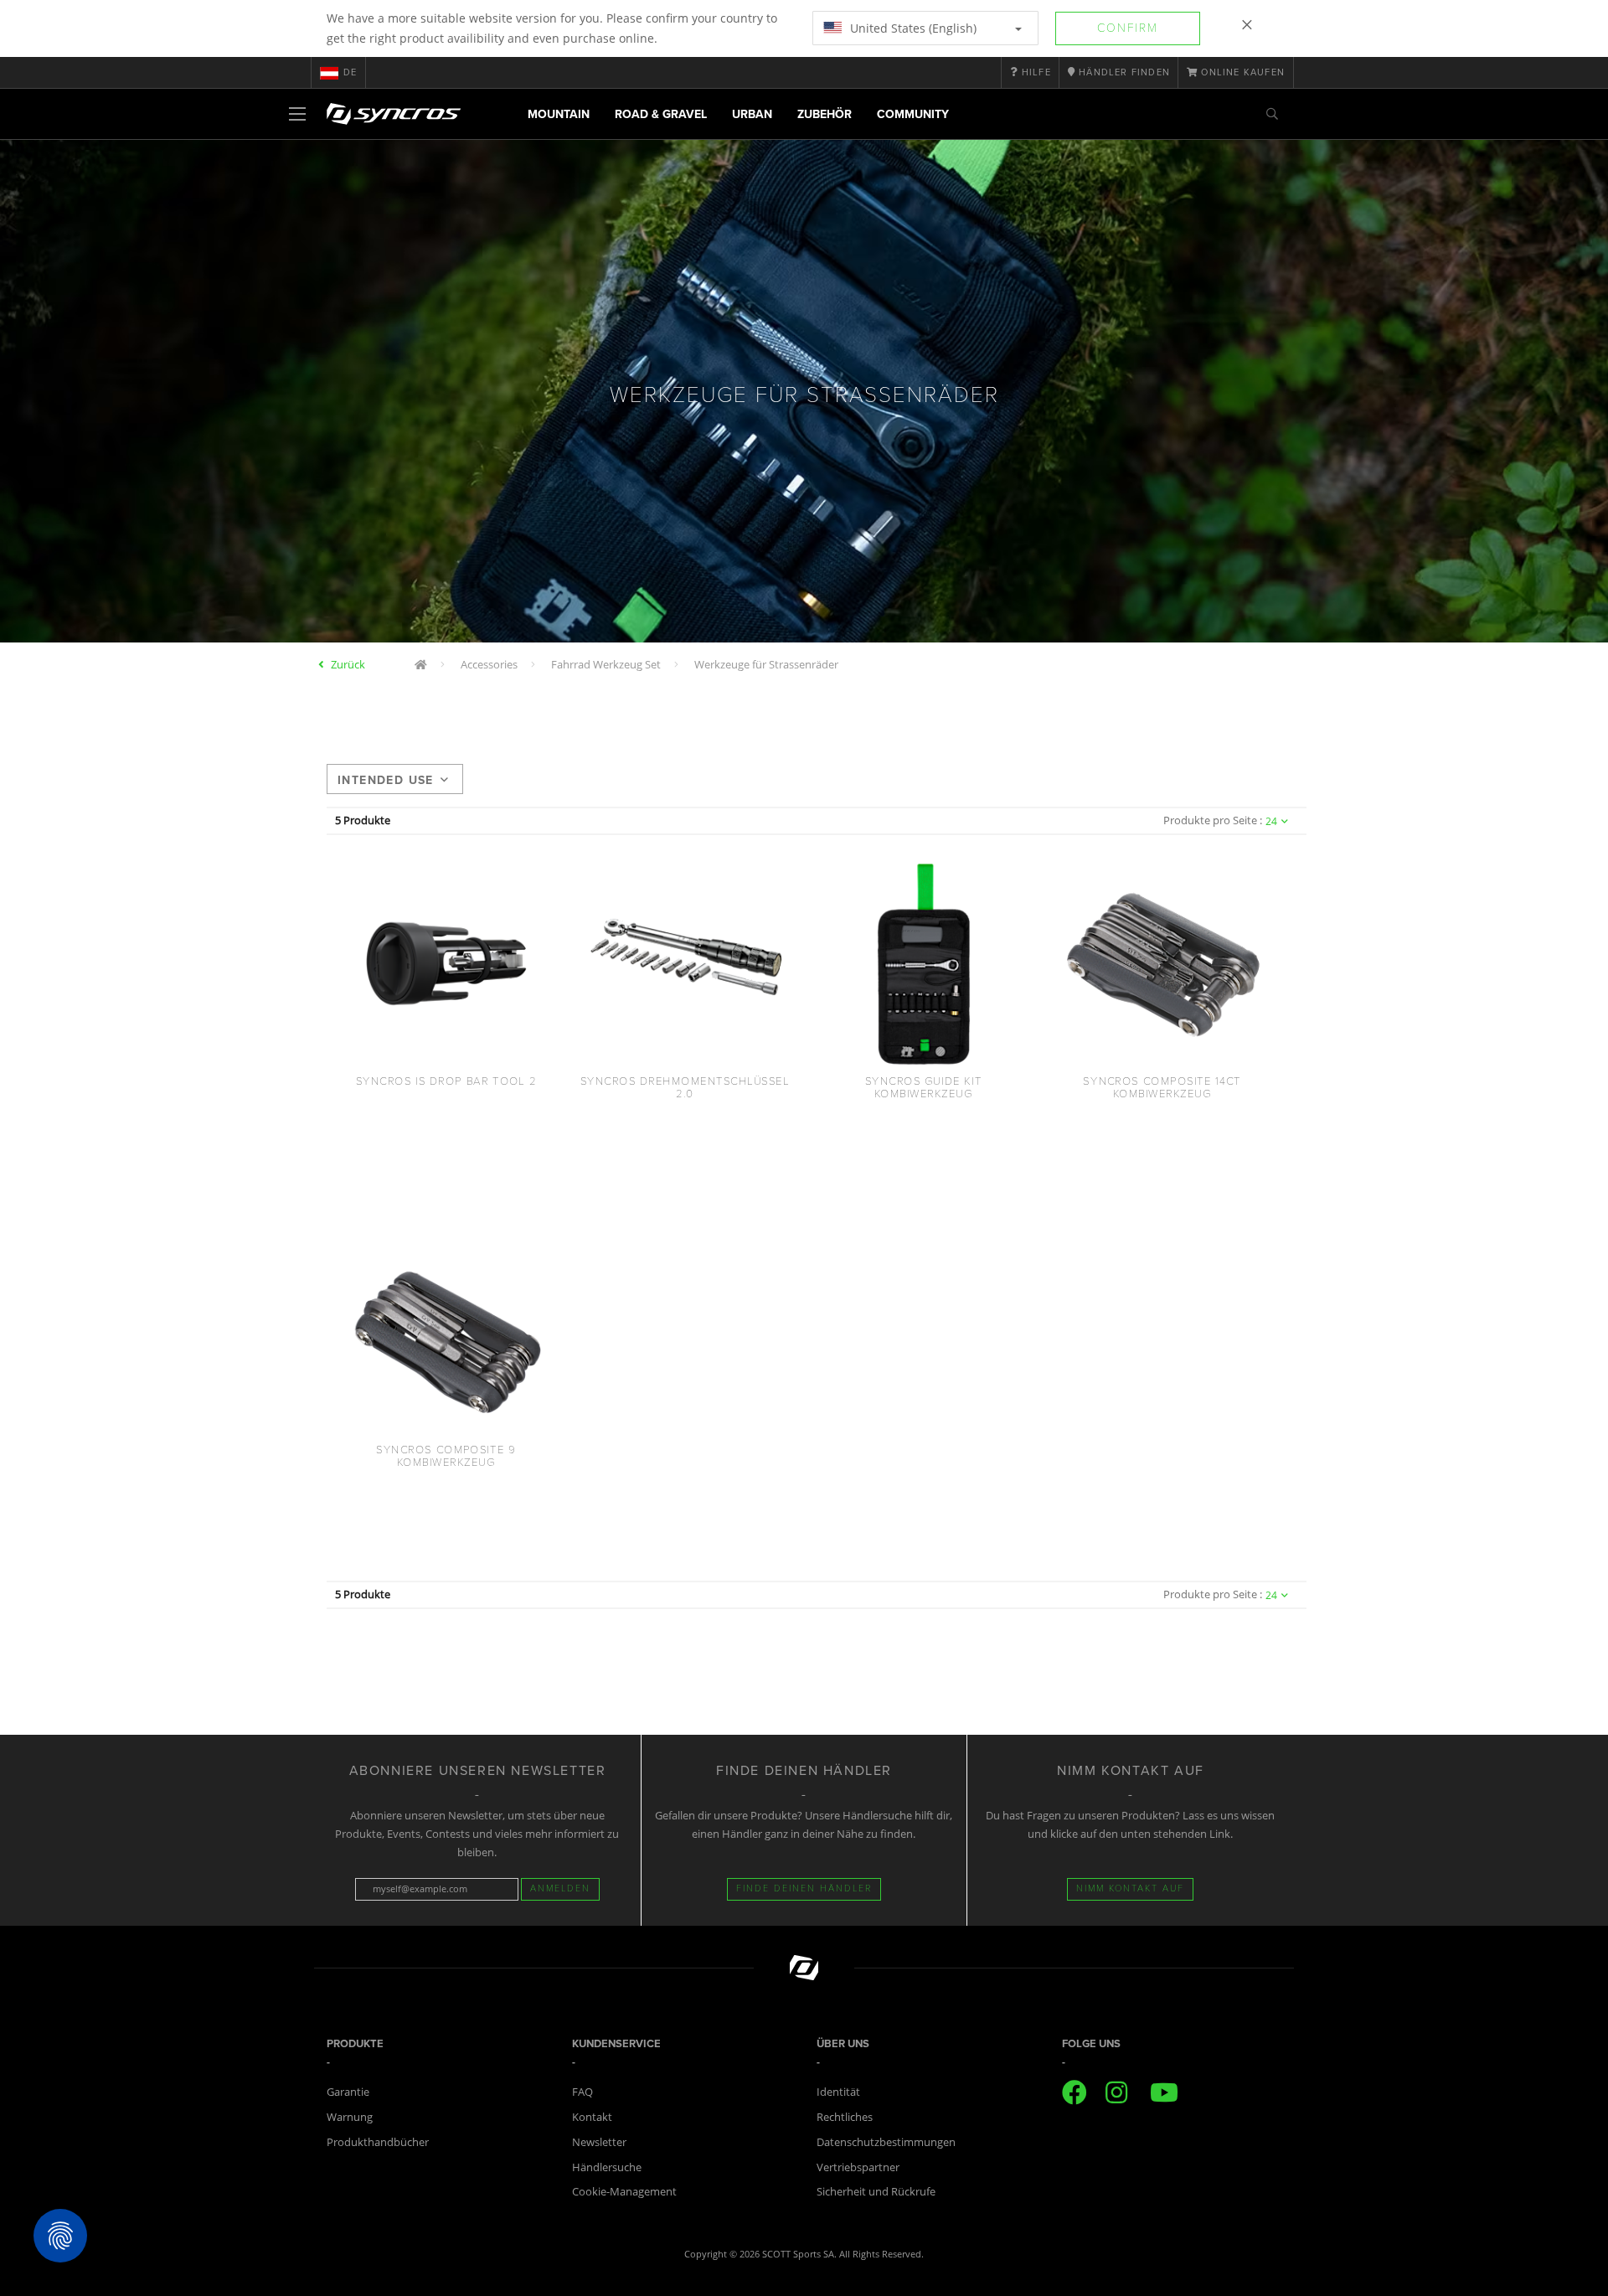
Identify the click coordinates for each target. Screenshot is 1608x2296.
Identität (838, 2092)
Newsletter (599, 2142)
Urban (752, 114)
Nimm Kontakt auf (1130, 1888)
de (350, 72)
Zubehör (825, 114)
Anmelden (560, 1888)
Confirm (1128, 28)
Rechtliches (845, 2117)
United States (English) (912, 28)
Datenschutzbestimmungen (886, 2142)
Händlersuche (607, 2167)
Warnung (350, 2117)
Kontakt (592, 2117)
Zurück (348, 664)
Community (913, 114)
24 (1271, 821)
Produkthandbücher (378, 2142)
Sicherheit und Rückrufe (876, 2191)
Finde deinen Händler (804, 1888)
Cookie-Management (624, 2191)
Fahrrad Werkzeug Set (606, 664)
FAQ (582, 2092)
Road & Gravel (661, 114)
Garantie (348, 2092)
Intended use (386, 780)
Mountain (559, 114)
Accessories (489, 664)
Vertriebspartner (858, 2167)
